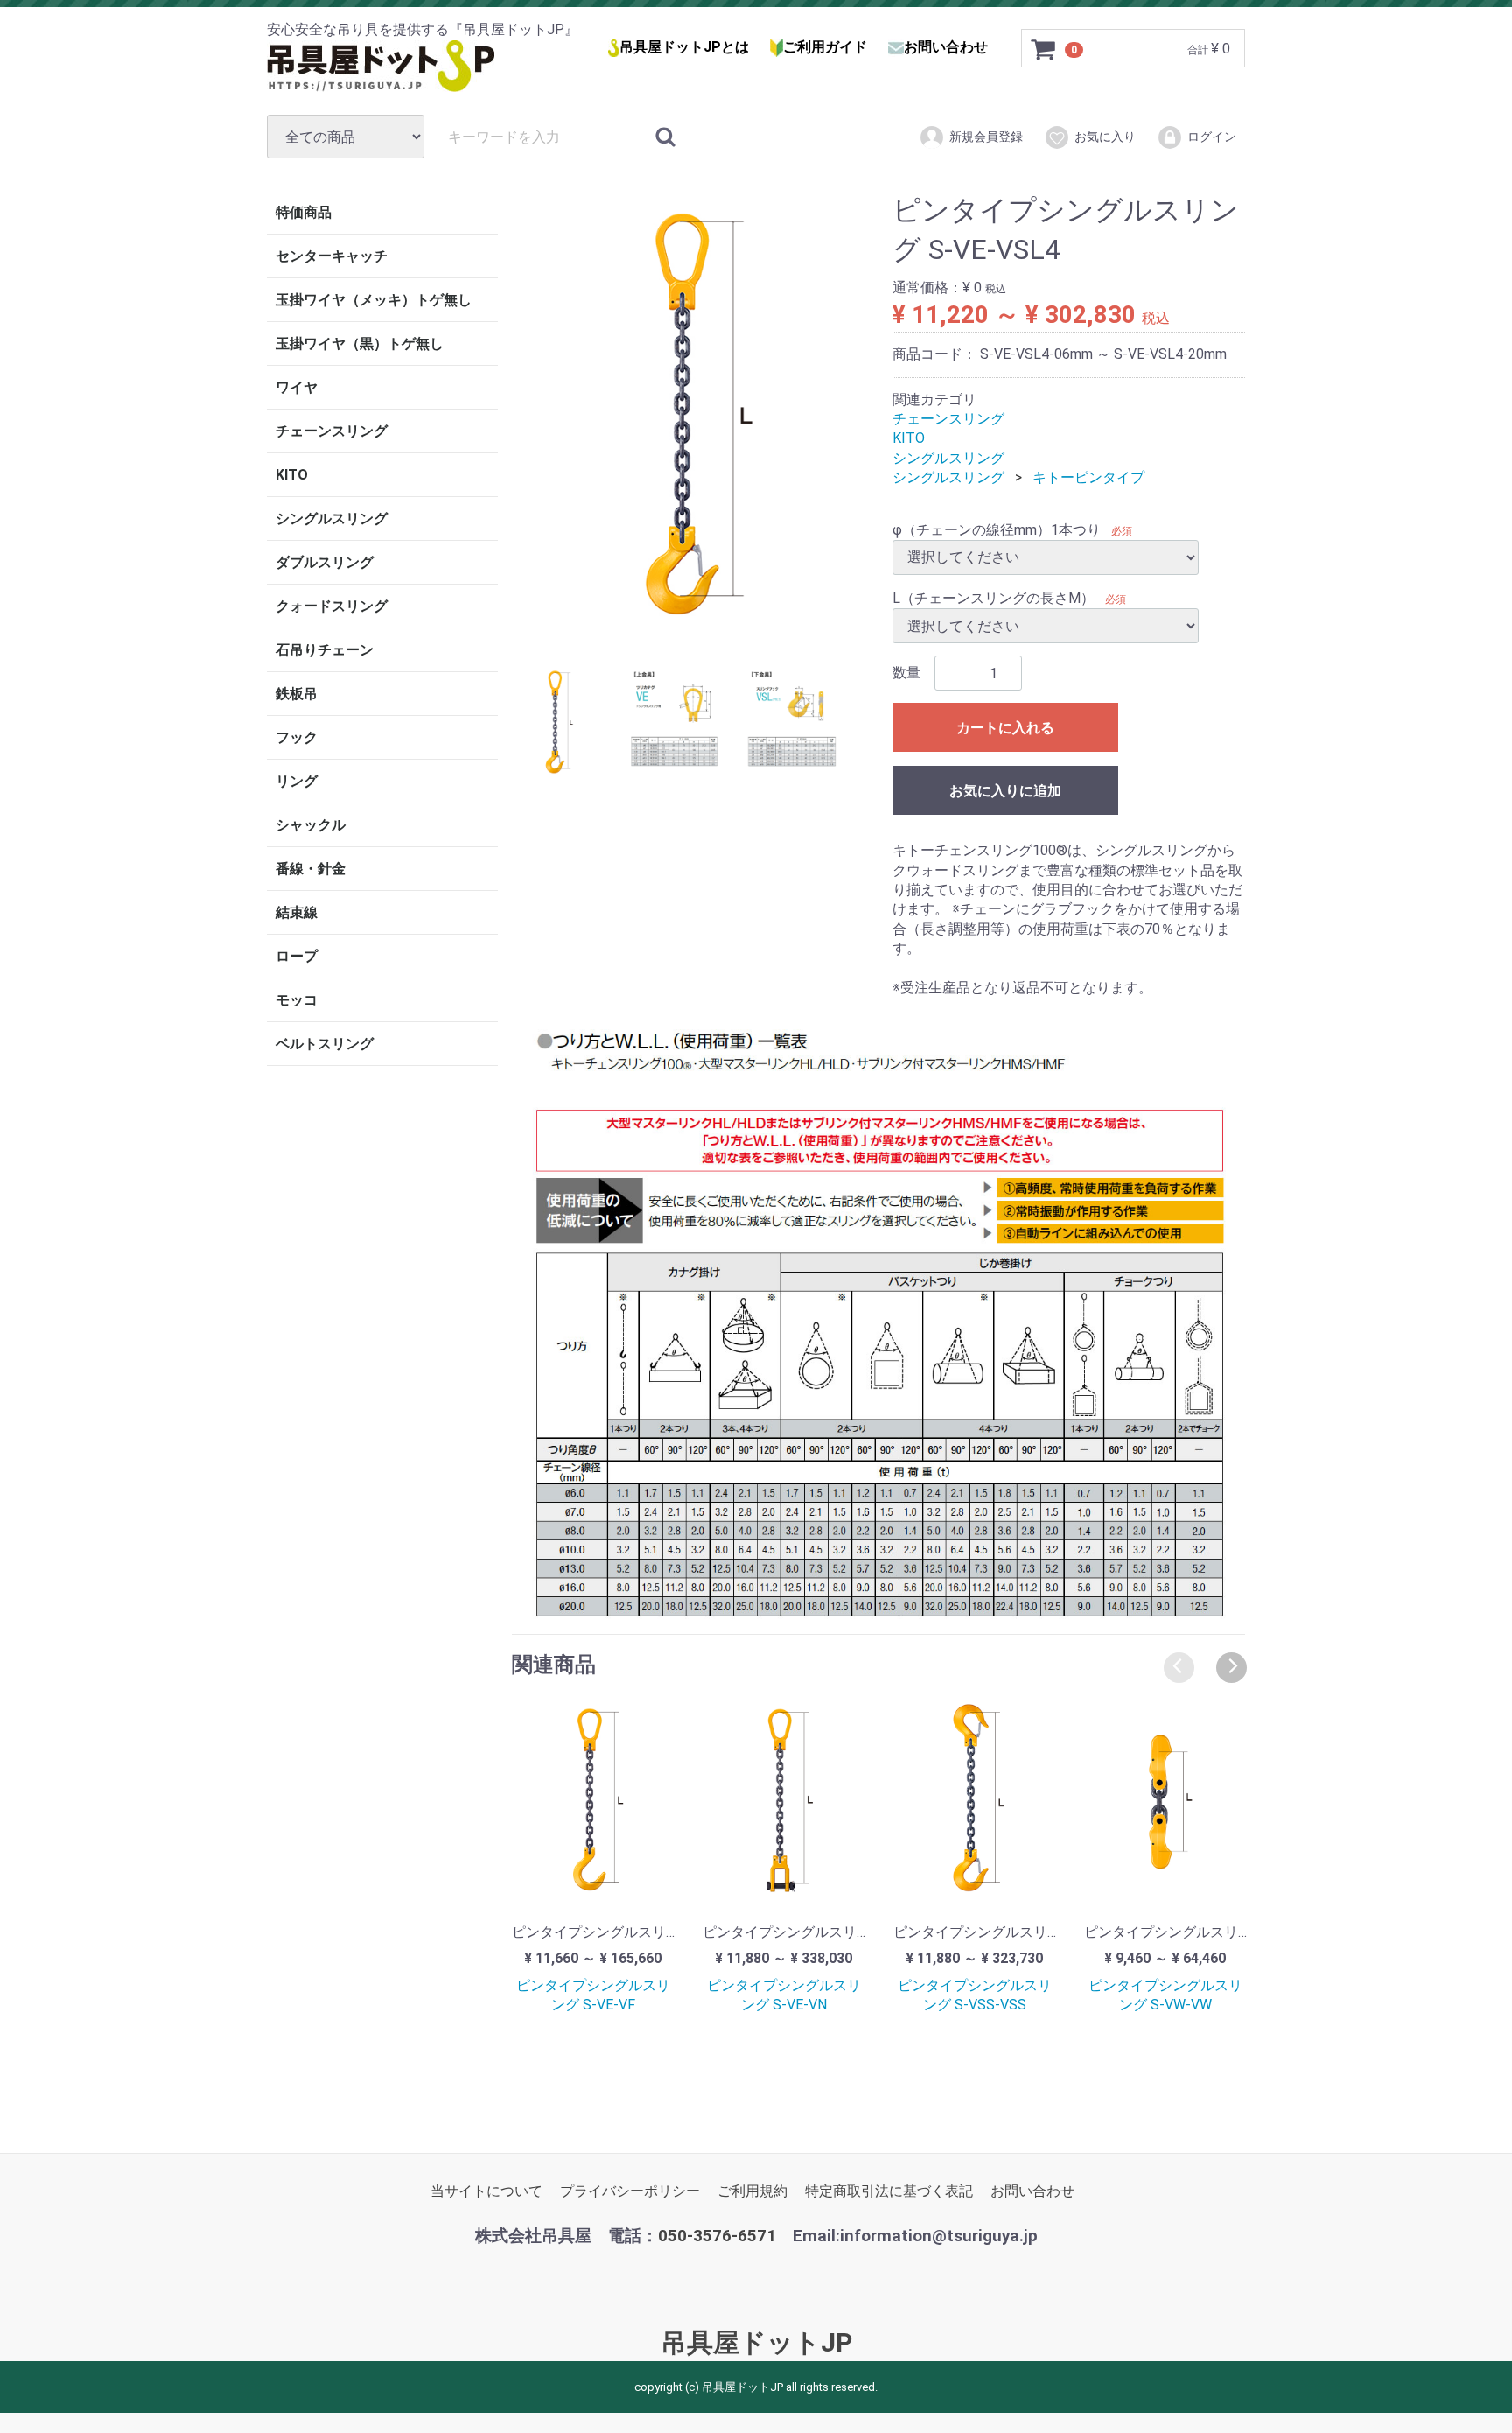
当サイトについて (486, 2190)
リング (297, 781)
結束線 (297, 912)
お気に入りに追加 (1005, 791)
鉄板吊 (297, 694)
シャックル (311, 825)
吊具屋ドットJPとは (684, 47)
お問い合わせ (946, 47)
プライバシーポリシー (630, 2190)
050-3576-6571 (717, 2235)
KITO (292, 475)
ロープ (297, 956)
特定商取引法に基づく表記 (889, 2190)
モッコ (297, 1000)
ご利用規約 (752, 2190)
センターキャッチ (332, 256)
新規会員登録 (986, 137)
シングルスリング (332, 519)
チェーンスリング (332, 431)
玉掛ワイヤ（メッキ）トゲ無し (374, 300)
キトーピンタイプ (1088, 477)
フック (297, 737)
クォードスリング (332, 606)
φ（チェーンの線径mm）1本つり (997, 529)
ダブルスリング (325, 562)
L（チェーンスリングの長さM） (994, 598)
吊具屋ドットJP (756, 2342)
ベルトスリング (325, 1044)
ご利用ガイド (825, 47)
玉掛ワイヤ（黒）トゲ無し (360, 344)
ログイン (1212, 137)
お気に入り (1105, 137)
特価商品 (304, 212)
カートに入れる (1005, 728)
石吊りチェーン (325, 650)
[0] (1044, 49)
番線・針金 (311, 869)
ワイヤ (297, 387)
